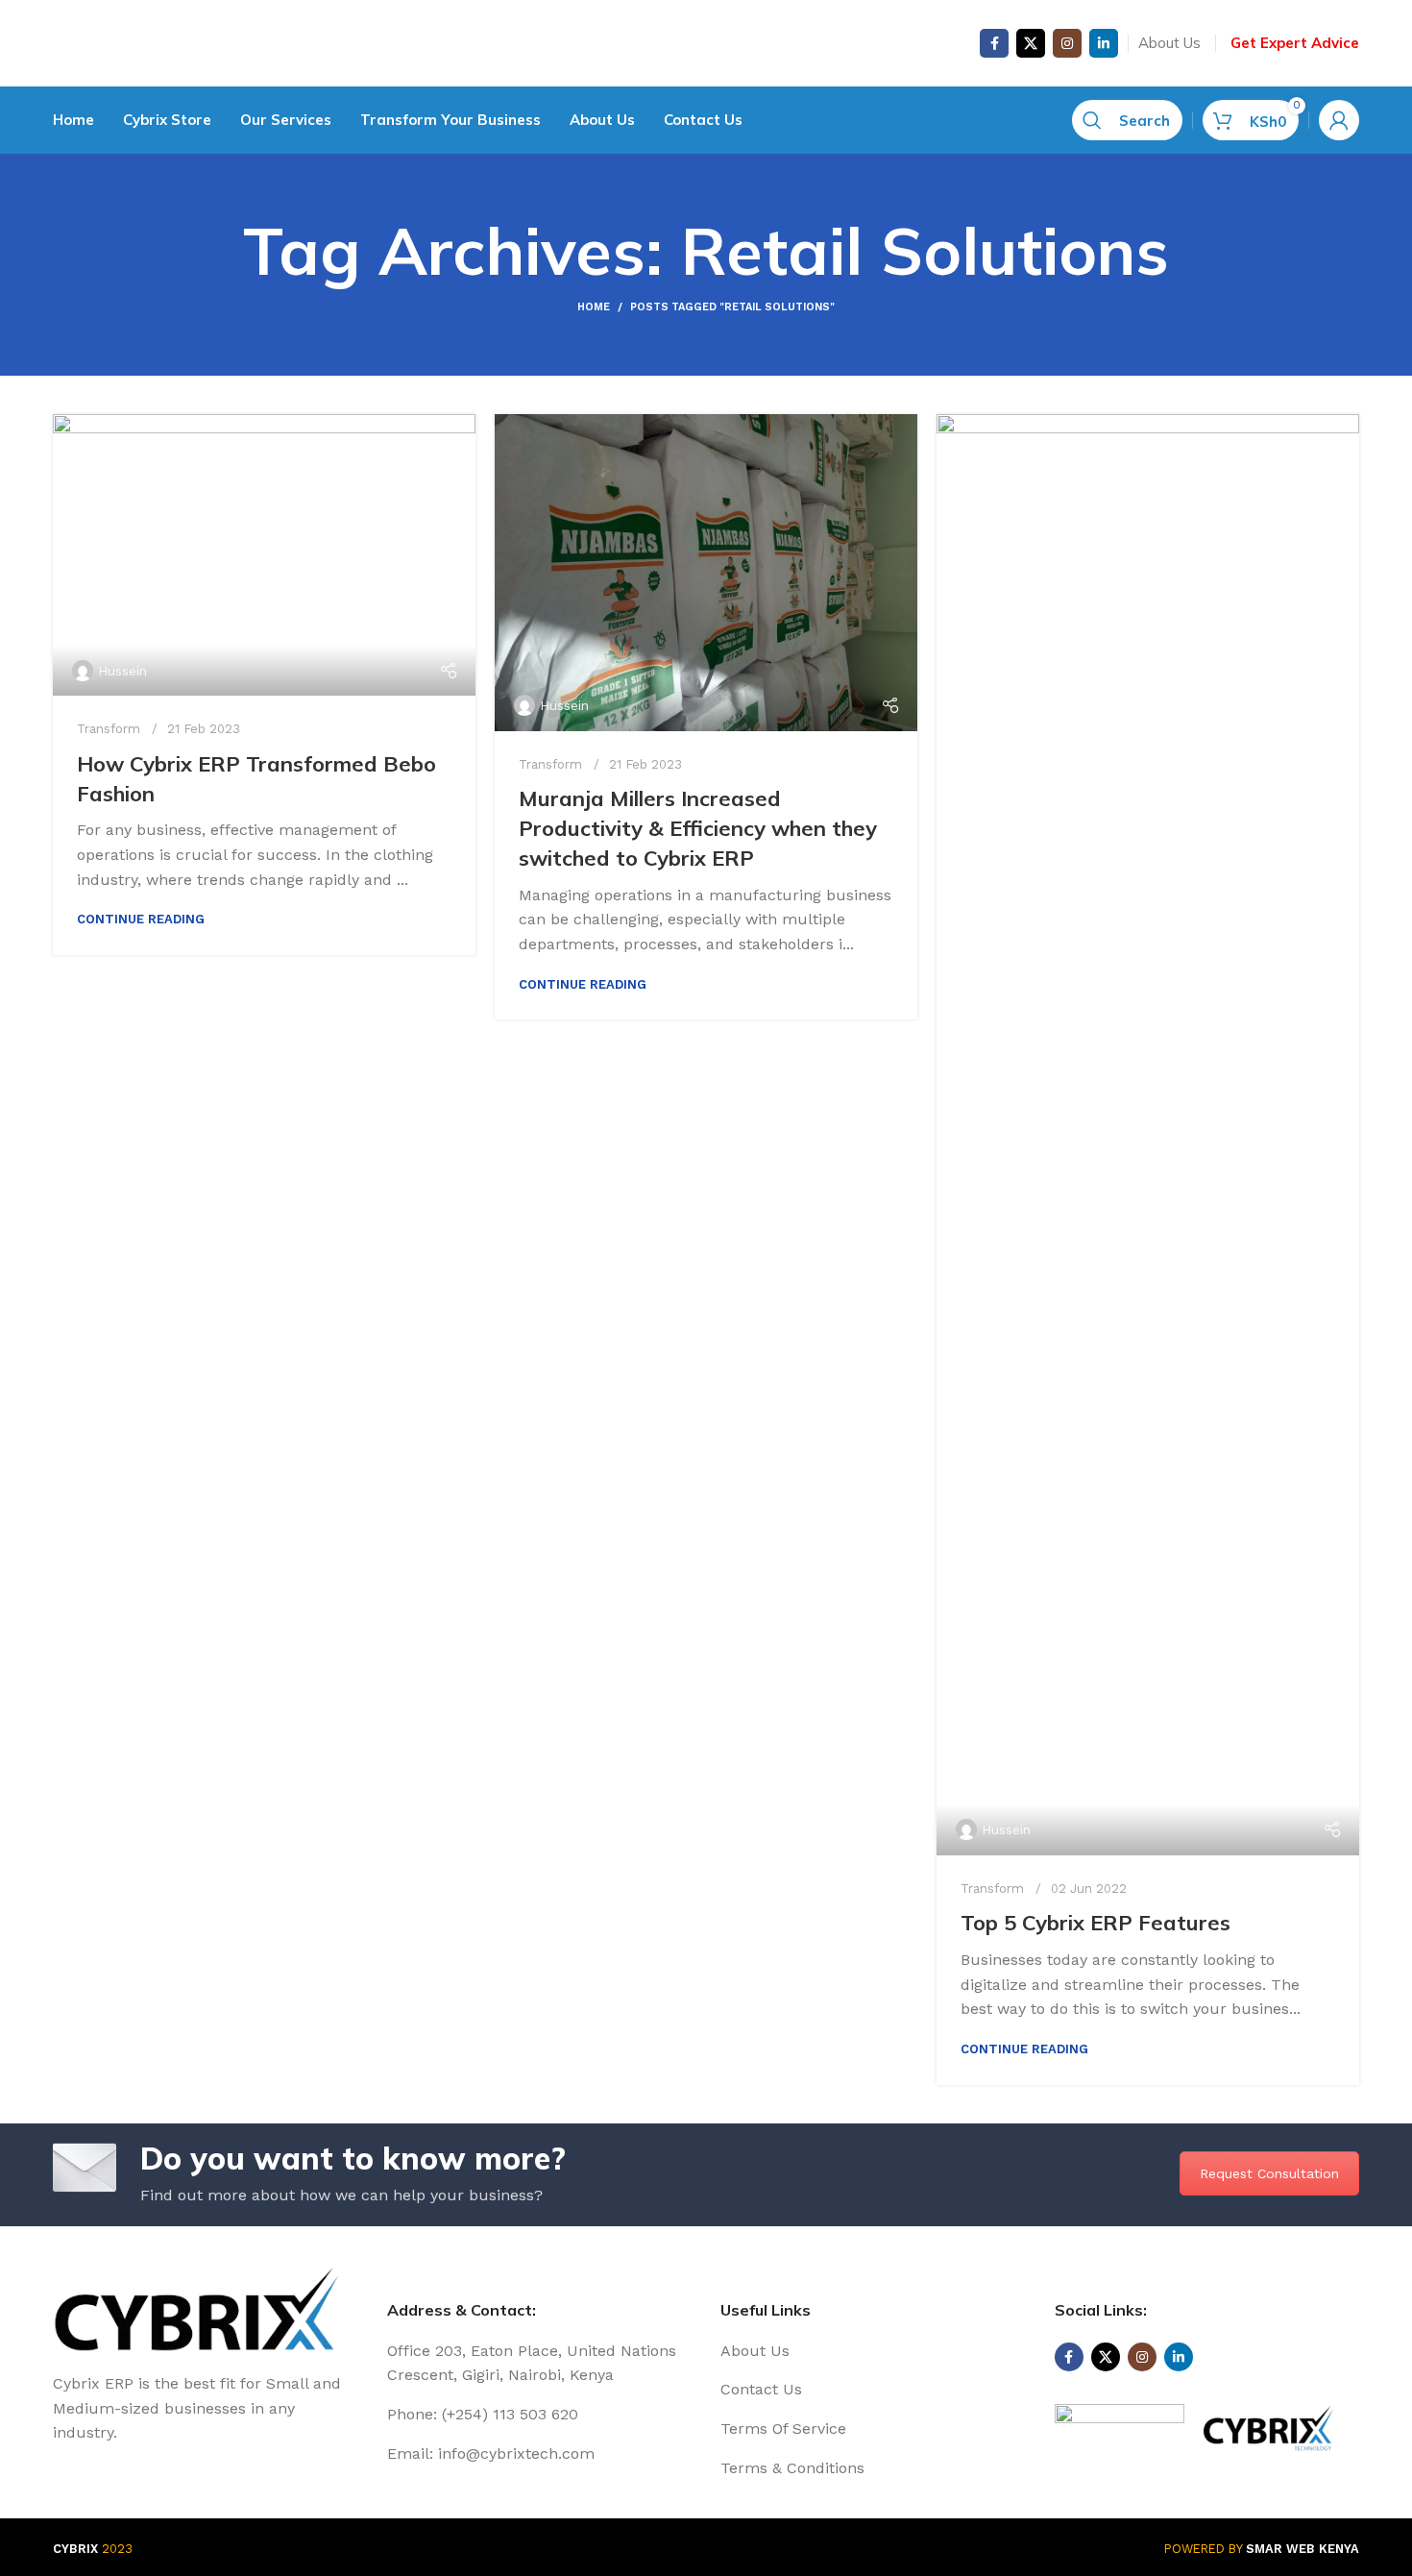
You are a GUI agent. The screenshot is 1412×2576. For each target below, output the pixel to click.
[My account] (1339, 120)
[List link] (873, 2351)
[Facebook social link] (994, 43)
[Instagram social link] (1067, 43)
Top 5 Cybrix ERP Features (1096, 1923)
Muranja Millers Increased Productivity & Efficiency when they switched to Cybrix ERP (698, 828)
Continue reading (141, 919)
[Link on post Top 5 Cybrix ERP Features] (1148, 1135)
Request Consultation (1269, 2173)
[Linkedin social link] (1104, 43)
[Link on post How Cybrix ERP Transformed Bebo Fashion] (264, 555)
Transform (109, 729)
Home (594, 307)
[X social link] (1031, 43)
